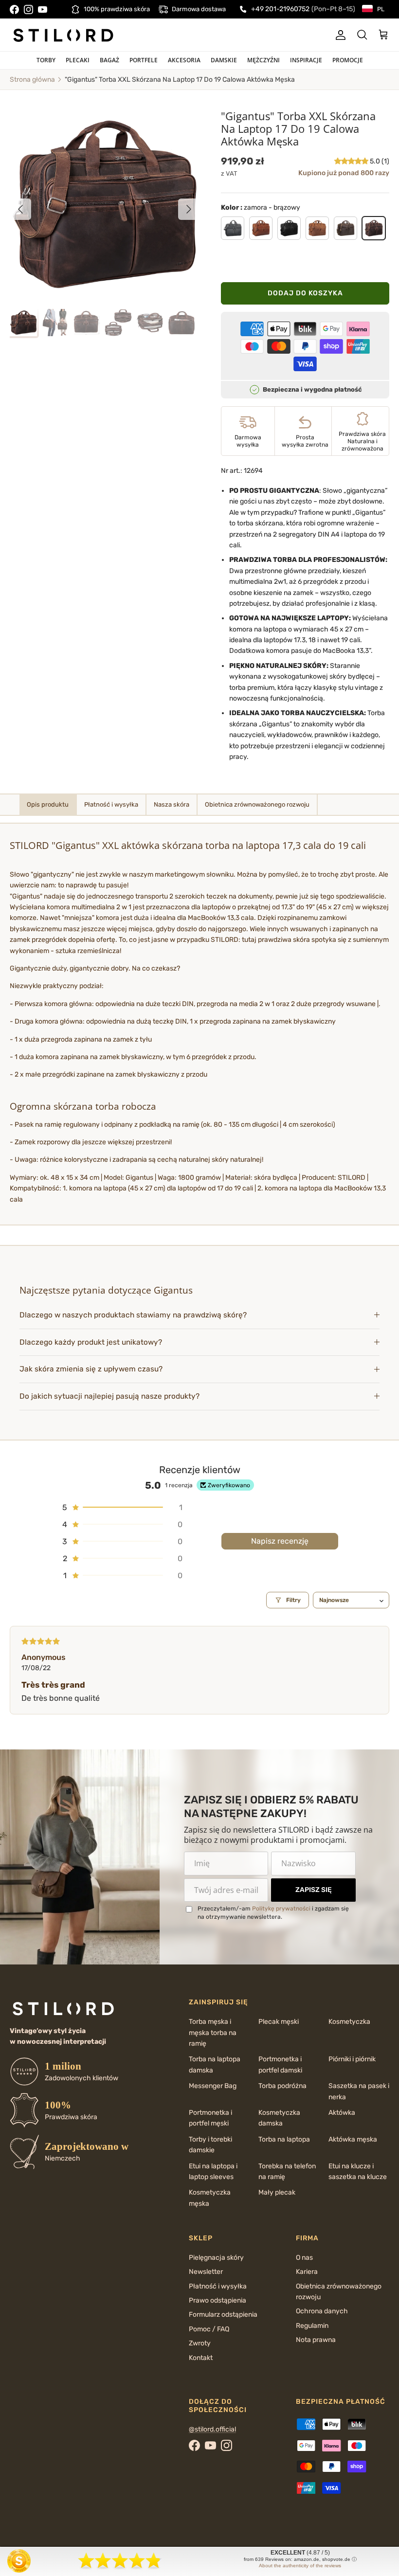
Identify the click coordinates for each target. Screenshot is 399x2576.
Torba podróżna (282, 2086)
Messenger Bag (213, 2086)
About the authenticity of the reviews (300, 2566)
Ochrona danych (322, 2311)
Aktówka (342, 2113)
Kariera (307, 2272)
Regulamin (312, 2326)
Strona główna (32, 80)
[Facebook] (14, 9)
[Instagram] (28, 9)
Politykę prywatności (281, 1909)
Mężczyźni (263, 60)
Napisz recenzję (280, 1541)
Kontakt (201, 2358)
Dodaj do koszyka (305, 293)
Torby (46, 60)
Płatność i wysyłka (218, 2286)
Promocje (348, 60)
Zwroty (200, 2343)
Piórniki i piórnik (352, 2059)
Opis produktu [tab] (48, 804)
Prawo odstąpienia (218, 2300)
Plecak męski (279, 2022)
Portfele (144, 60)
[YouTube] (43, 9)
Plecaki (78, 60)
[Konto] (339, 35)
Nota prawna (316, 2340)
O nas (304, 2258)
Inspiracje (306, 60)
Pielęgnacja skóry (216, 2258)
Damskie (224, 60)
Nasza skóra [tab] (172, 804)
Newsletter (206, 2272)
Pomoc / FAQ (209, 2329)
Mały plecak (277, 2192)
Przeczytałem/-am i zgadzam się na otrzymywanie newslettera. (273, 1913)
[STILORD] (63, 35)
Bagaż (109, 60)
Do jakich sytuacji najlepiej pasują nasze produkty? (109, 1396)
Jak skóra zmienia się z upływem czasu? (91, 1369)
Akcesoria (184, 60)
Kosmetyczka (349, 2022)
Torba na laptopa (284, 2139)
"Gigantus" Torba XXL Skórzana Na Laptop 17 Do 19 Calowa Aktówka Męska (180, 80)
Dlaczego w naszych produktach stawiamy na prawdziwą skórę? (133, 1315)
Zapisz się (314, 1890)
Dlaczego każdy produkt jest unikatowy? (91, 1342)
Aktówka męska (353, 2139)
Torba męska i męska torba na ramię (213, 2033)
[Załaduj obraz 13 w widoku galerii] (105, 204)
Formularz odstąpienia (223, 2315)
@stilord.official (212, 2429)
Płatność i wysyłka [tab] (111, 804)
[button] (352, 161)
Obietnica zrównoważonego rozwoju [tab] (257, 804)
